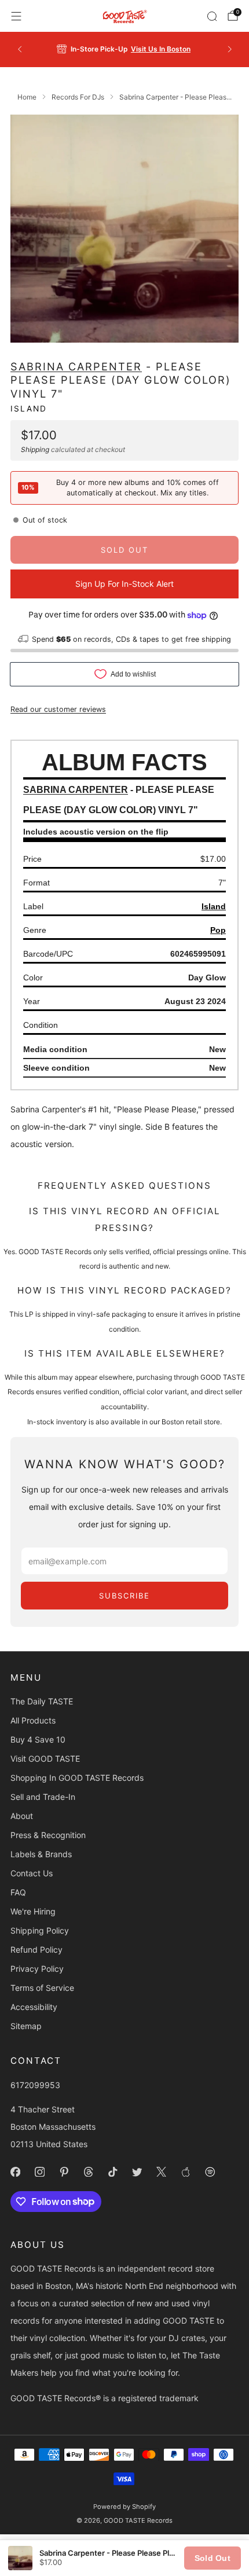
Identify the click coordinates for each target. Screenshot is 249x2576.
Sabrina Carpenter (76, 366)
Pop (218, 930)
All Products (33, 1720)
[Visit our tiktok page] (112, 2172)
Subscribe (124, 1596)
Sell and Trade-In (43, 1797)
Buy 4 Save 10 (38, 1739)
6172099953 (35, 2085)
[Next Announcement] (230, 49)
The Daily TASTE (42, 1701)
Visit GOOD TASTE (45, 1759)
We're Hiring (33, 1911)
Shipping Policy (40, 1930)
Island (29, 409)
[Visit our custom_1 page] (185, 2172)
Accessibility (34, 2007)
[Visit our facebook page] (15, 2172)
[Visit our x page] (161, 2172)
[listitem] (125, 49)
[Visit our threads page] (88, 2172)
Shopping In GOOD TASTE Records (77, 1778)
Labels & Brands (41, 1854)
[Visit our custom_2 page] (210, 2172)
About (22, 1816)
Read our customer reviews (58, 709)
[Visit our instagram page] (39, 2172)
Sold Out (213, 2558)
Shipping (35, 449)
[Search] (212, 16)
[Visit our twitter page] (137, 2172)
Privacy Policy (37, 1969)
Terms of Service (42, 1988)
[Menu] (16, 16)
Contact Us (32, 1873)
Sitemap (26, 2026)
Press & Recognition (48, 1835)
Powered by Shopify (124, 2507)
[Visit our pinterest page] (64, 2172)
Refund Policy (36, 1950)
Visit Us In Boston (161, 49)
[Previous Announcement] (20, 49)
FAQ (18, 1892)
